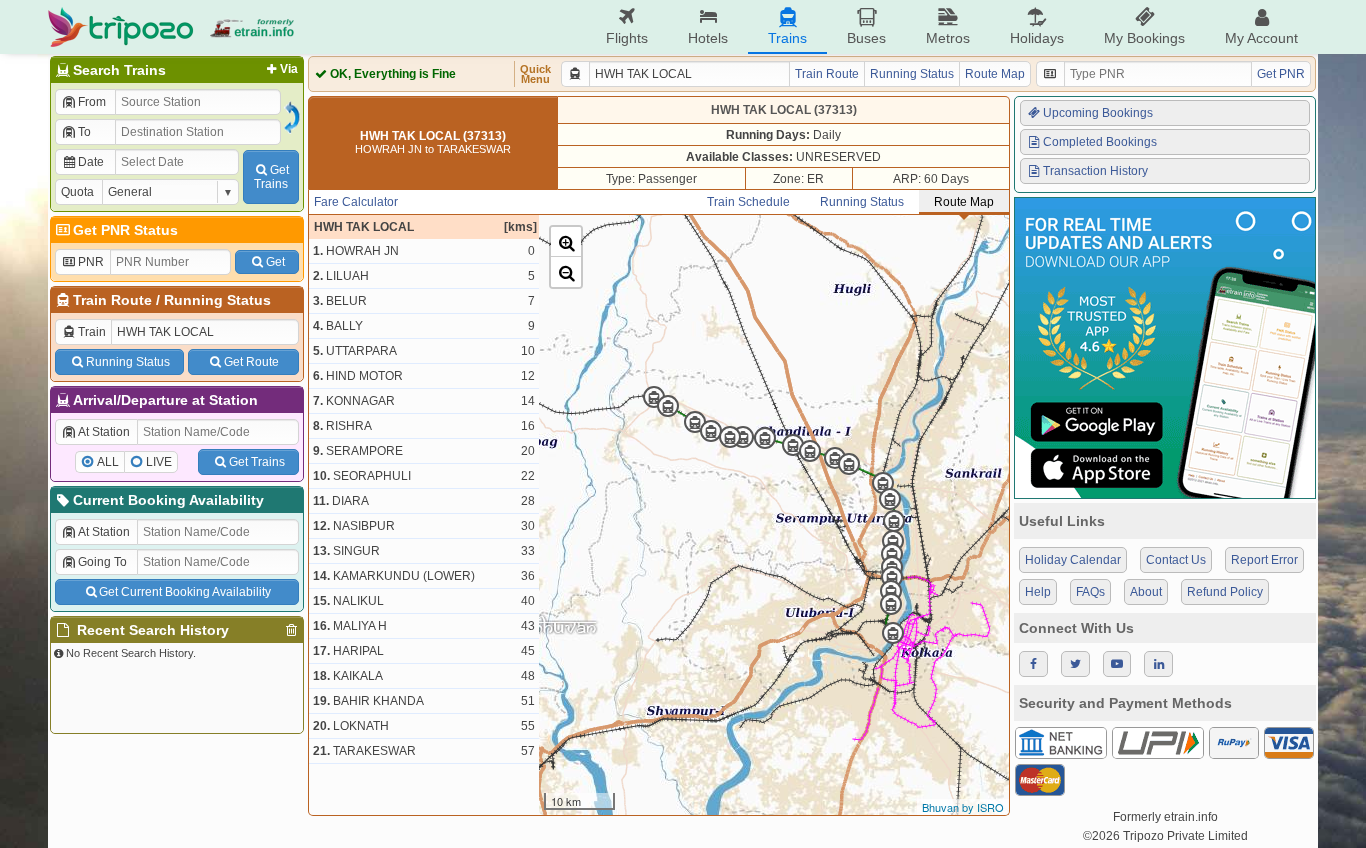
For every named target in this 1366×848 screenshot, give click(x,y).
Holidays (1037, 38)
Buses (866, 38)
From (92, 102)
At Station (104, 432)
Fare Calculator (356, 202)
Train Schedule (748, 202)
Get (275, 262)
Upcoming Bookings (1098, 113)
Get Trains (257, 462)
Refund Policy (1225, 592)
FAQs (1090, 592)
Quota (77, 192)
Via (289, 69)
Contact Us (1176, 560)
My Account (1261, 38)
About (1146, 592)
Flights (627, 38)
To (84, 132)
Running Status (217, 300)
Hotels (708, 38)
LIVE (159, 462)
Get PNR (1281, 74)
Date (91, 162)
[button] (566, 242)
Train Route (112, 300)
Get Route (251, 362)
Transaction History (1095, 171)
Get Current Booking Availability (185, 592)
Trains (787, 38)
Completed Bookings (1100, 142)
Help (1038, 592)
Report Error (1264, 560)
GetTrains (271, 177)
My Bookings (1144, 38)
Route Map (995, 74)
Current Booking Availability (168, 500)
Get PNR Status (125, 230)
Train (92, 332)
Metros (948, 38)
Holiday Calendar (1073, 560)
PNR (91, 262)
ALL (108, 462)
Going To (102, 562)
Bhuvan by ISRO (963, 807)
